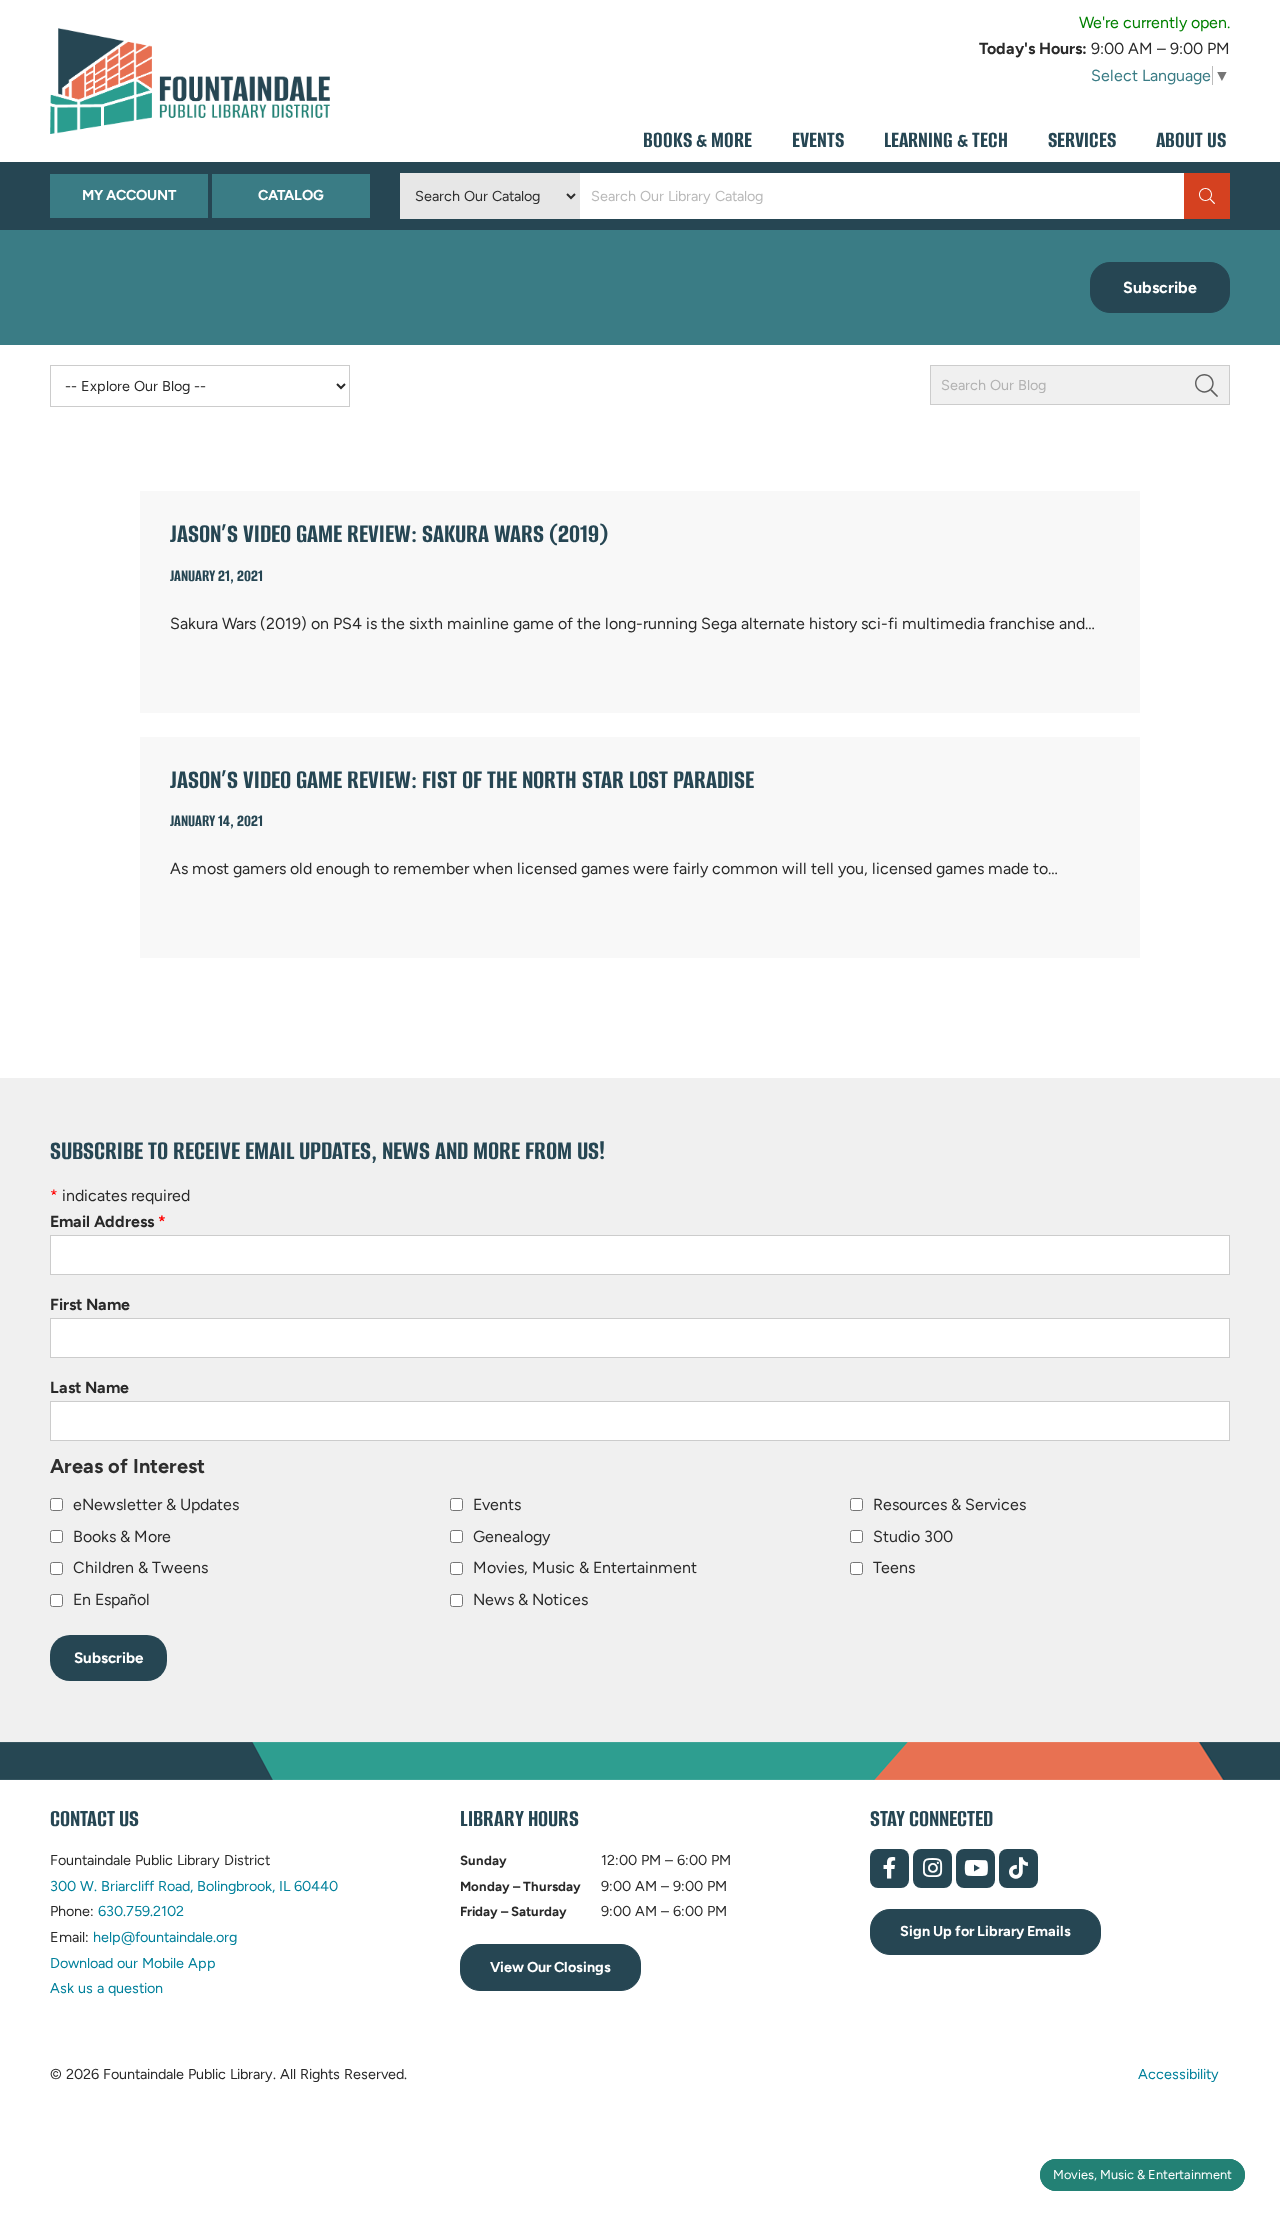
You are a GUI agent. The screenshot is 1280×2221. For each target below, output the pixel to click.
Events (497, 1504)
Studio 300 (913, 1536)
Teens (894, 1567)
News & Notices (530, 1599)
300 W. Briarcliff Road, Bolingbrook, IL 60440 (194, 1886)
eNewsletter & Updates (156, 1504)
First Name (90, 1304)
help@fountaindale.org (165, 1937)
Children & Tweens (140, 1567)
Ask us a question (106, 1988)
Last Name (89, 1387)
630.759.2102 (141, 1911)
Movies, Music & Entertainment (1142, 2174)
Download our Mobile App (133, 1963)
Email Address (108, 1221)
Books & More (122, 1536)
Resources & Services (949, 1504)
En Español (111, 1599)
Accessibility (1178, 2074)
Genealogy (511, 1536)
